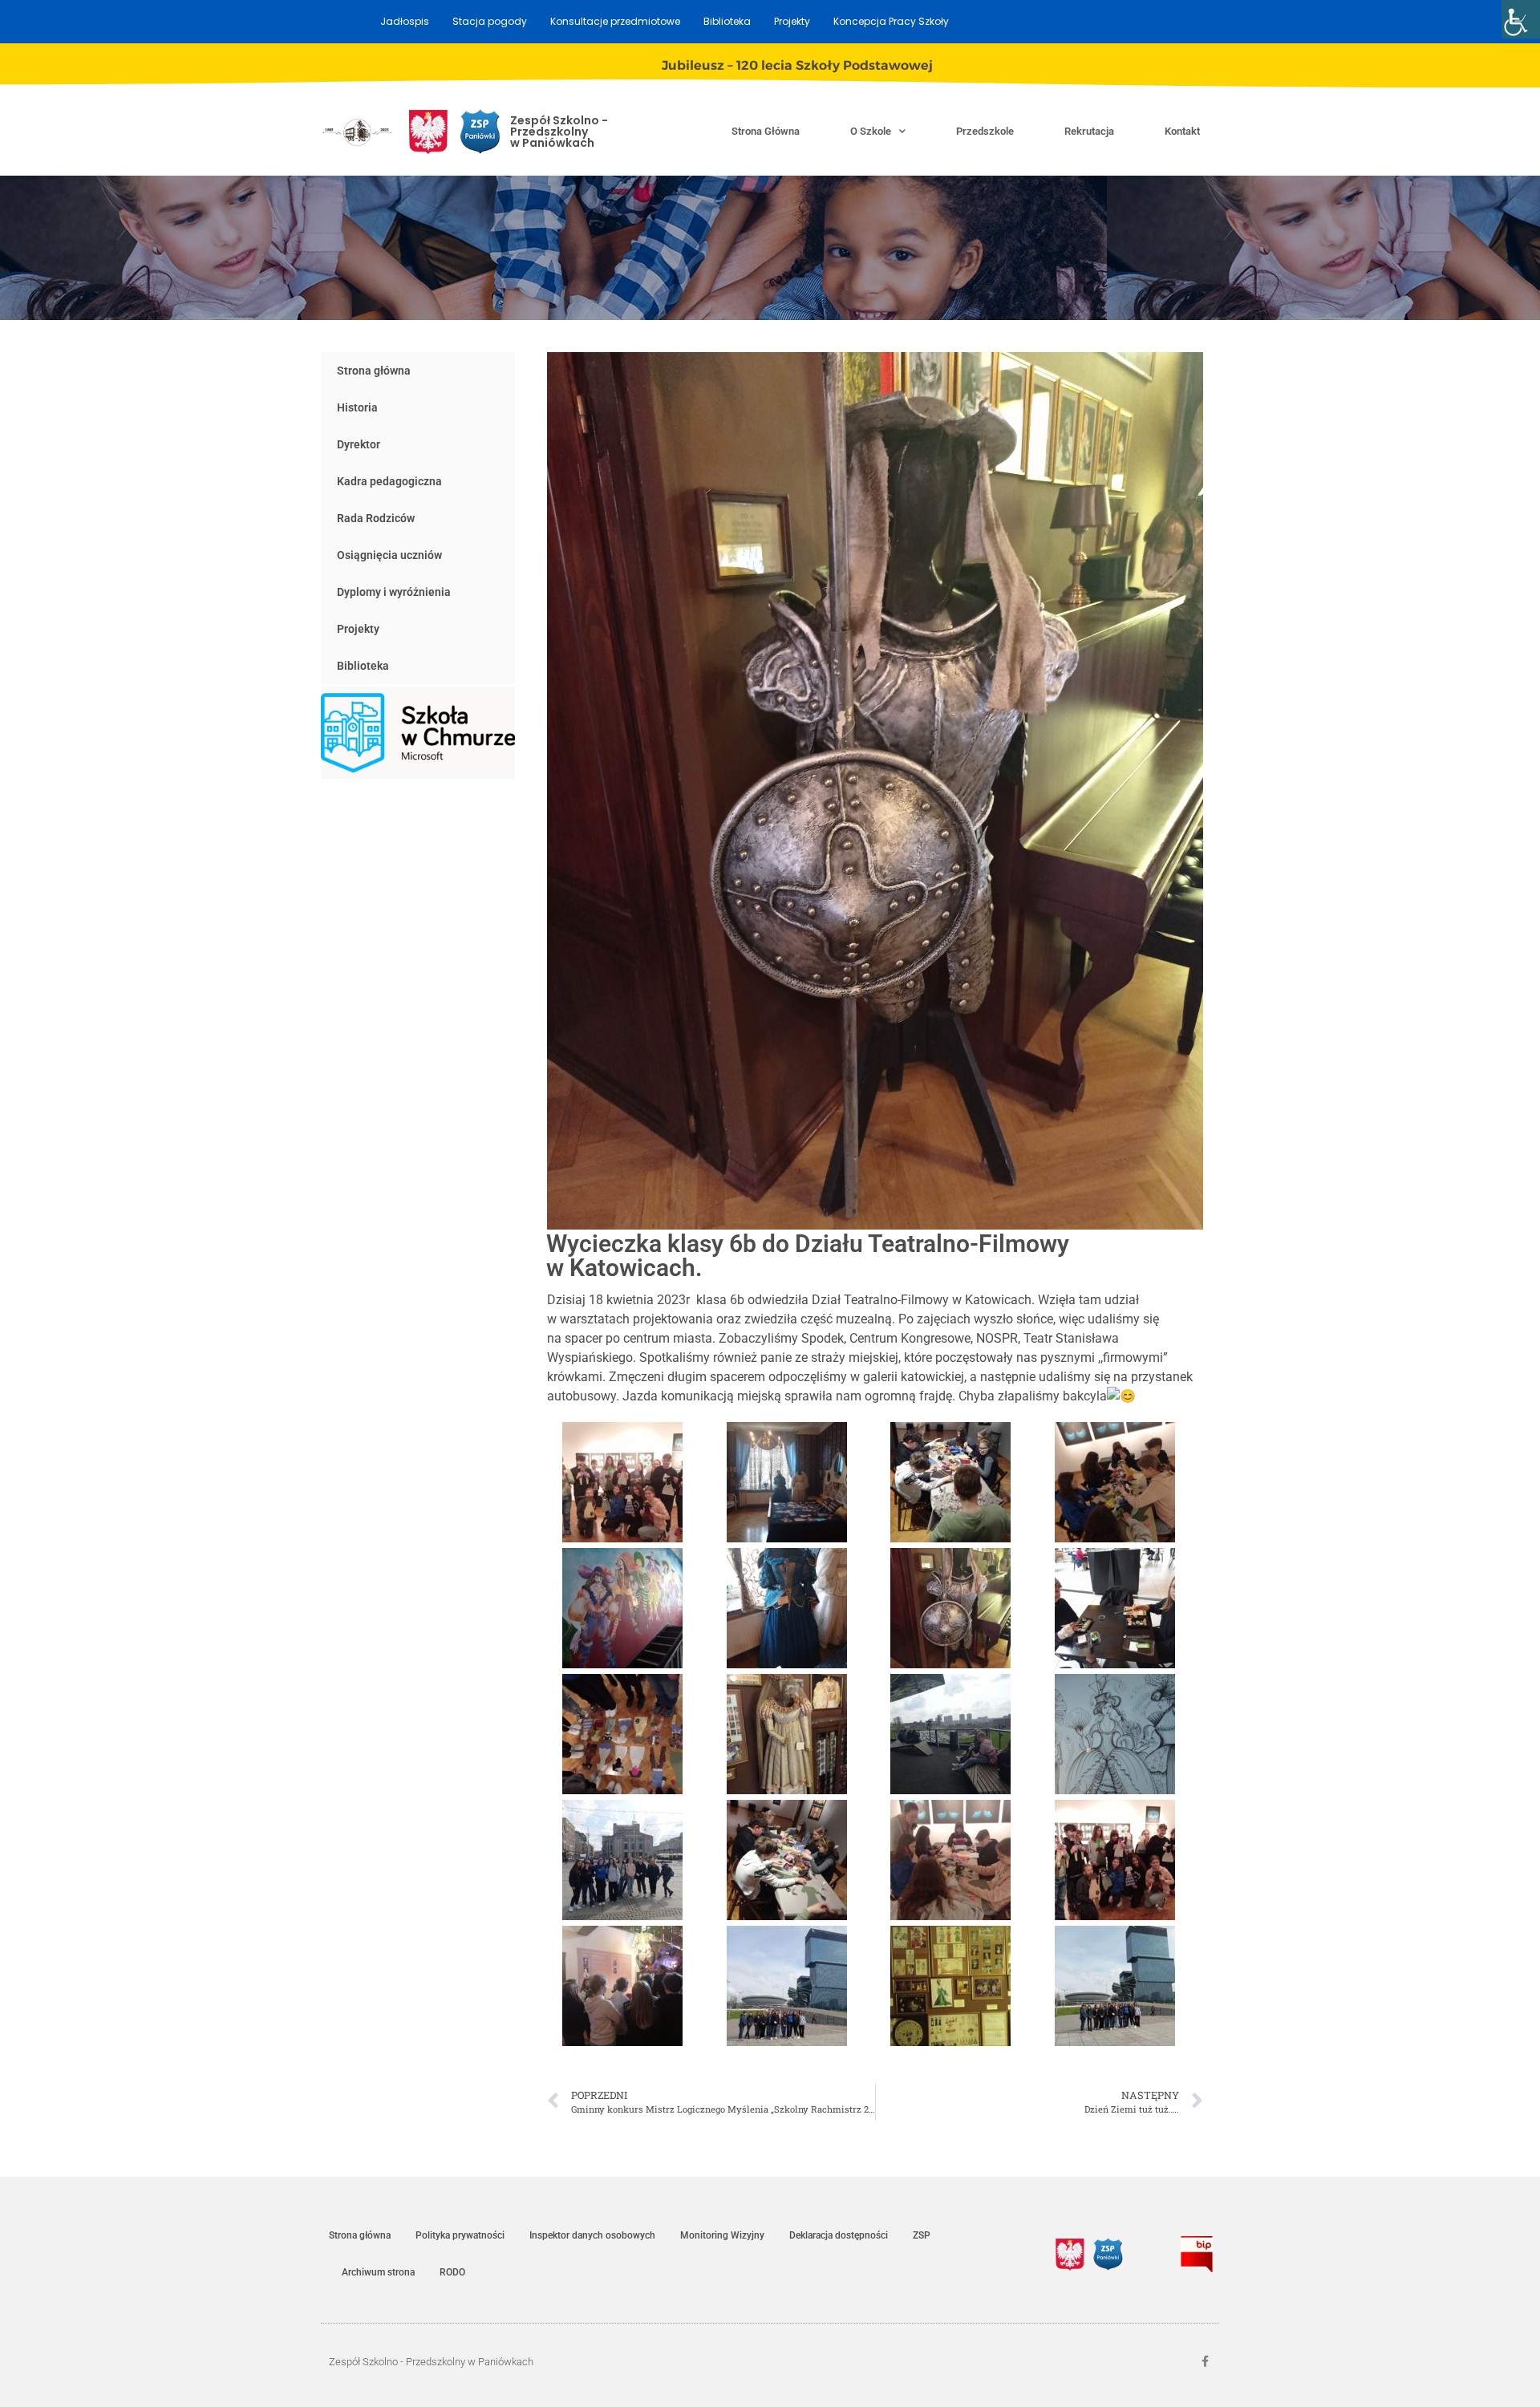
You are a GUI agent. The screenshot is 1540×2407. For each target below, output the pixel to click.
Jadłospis (405, 21)
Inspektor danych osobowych (592, 2235)
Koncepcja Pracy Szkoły (891, 21)
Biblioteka (727, 21)
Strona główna (766, 131)
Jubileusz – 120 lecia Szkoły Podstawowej (797, 65)
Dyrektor (359, 444)
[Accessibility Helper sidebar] (1521, 19)
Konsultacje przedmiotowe (615, 21)
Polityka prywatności (460, 2235)
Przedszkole (985, 131)
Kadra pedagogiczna (389, 481)
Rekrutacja (1089, 131)
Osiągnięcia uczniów (389, 555)
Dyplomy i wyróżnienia (394, 592)
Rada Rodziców (376, 518)
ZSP (922, 2235)
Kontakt (1182, 131)
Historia (357, 407)
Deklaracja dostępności (839, 2235)
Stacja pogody (490, 21)
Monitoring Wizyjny (722, 2235)
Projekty (792, 21)
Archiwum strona (378, 2272)
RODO (452, 2272)
